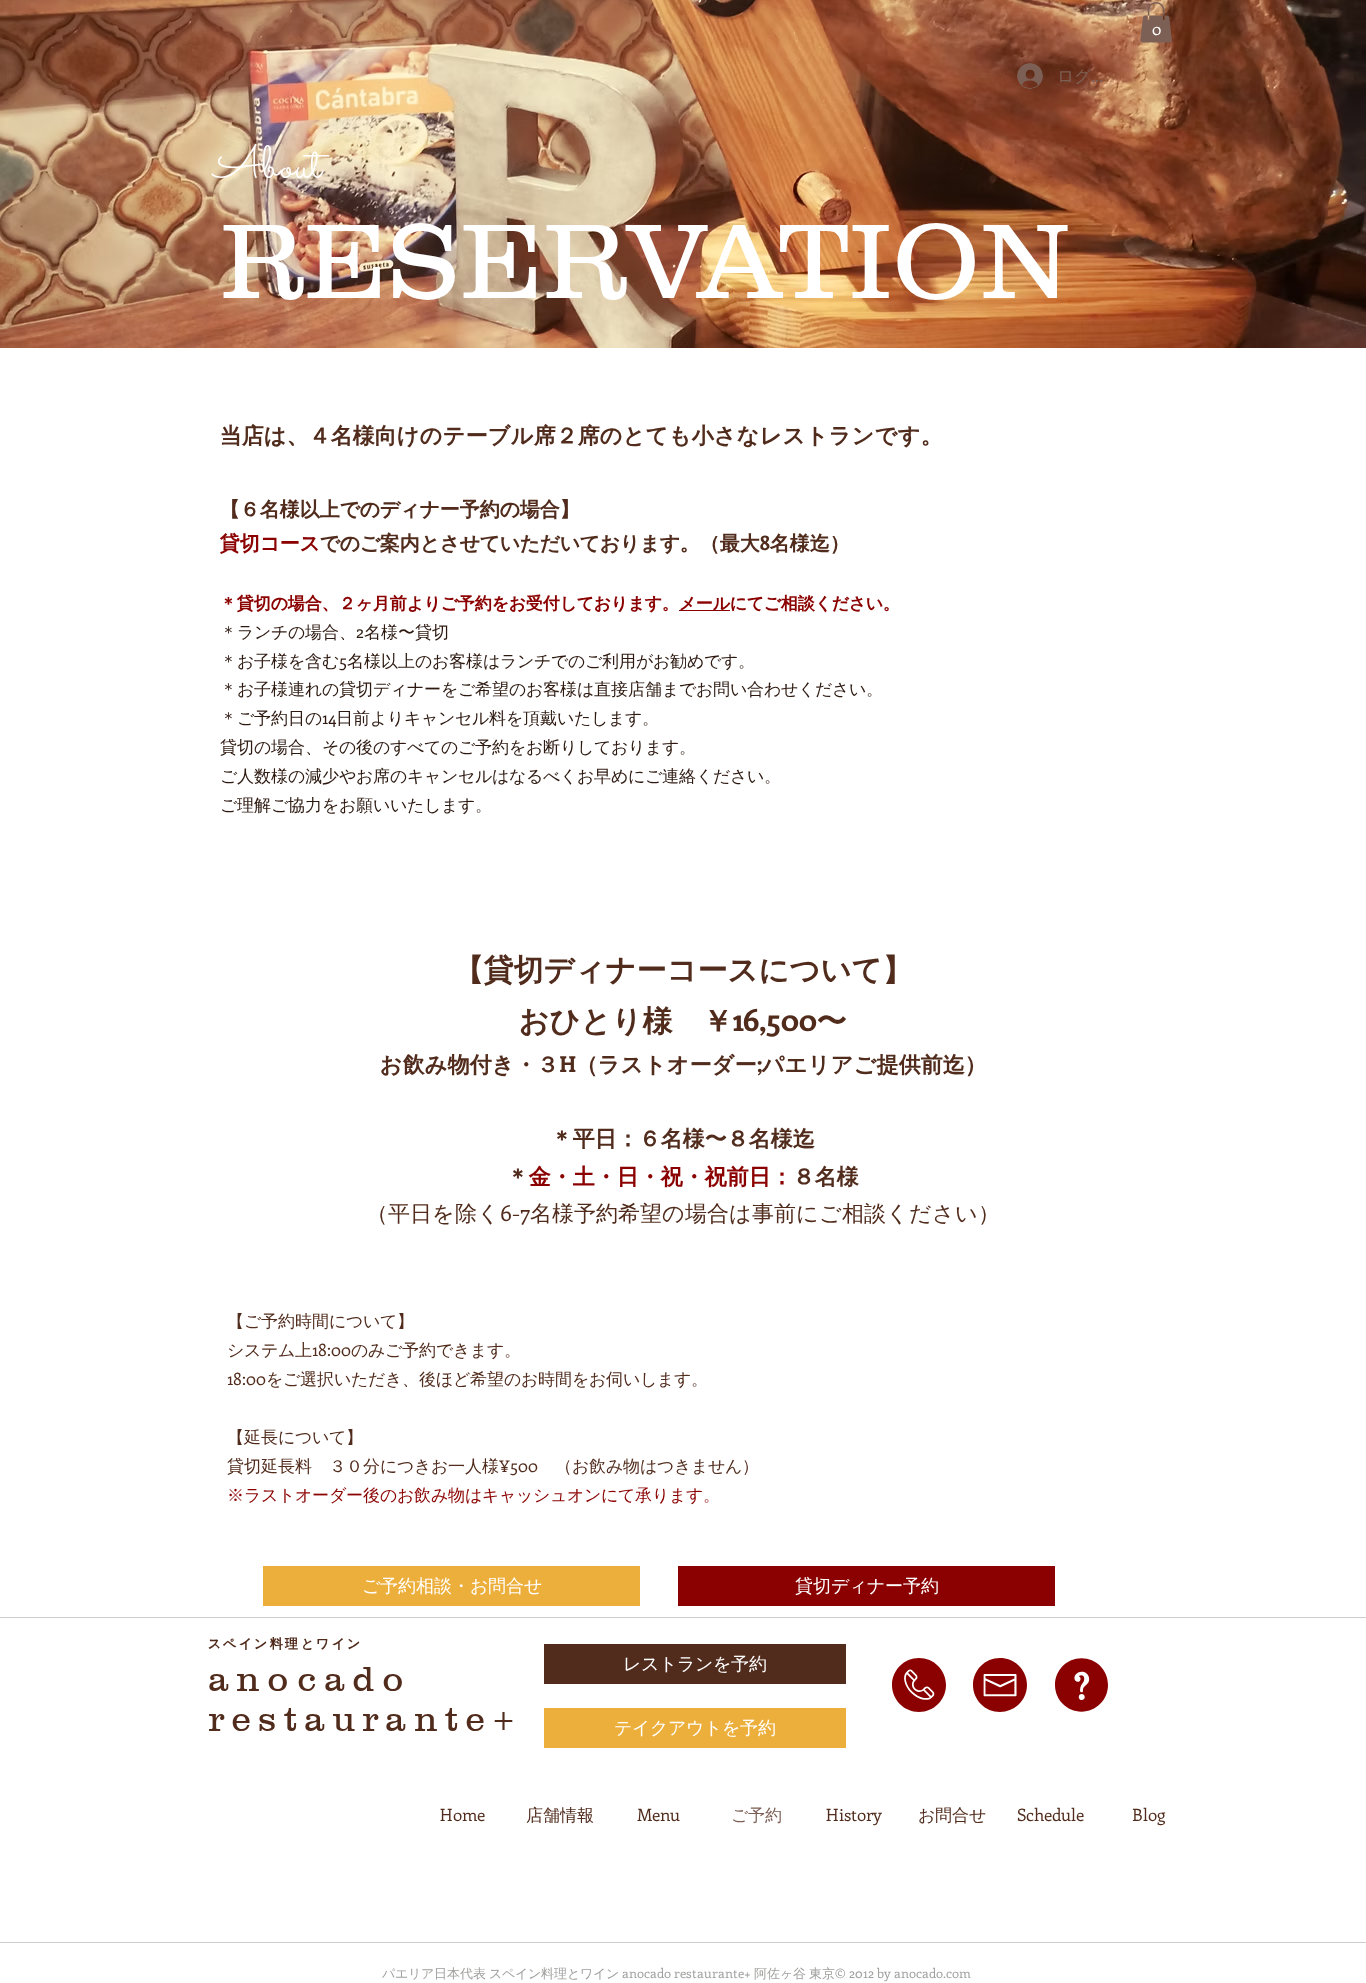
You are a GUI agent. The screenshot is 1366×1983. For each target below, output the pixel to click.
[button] (1156, 22)
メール (704, 602)
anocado (309, 1678)
